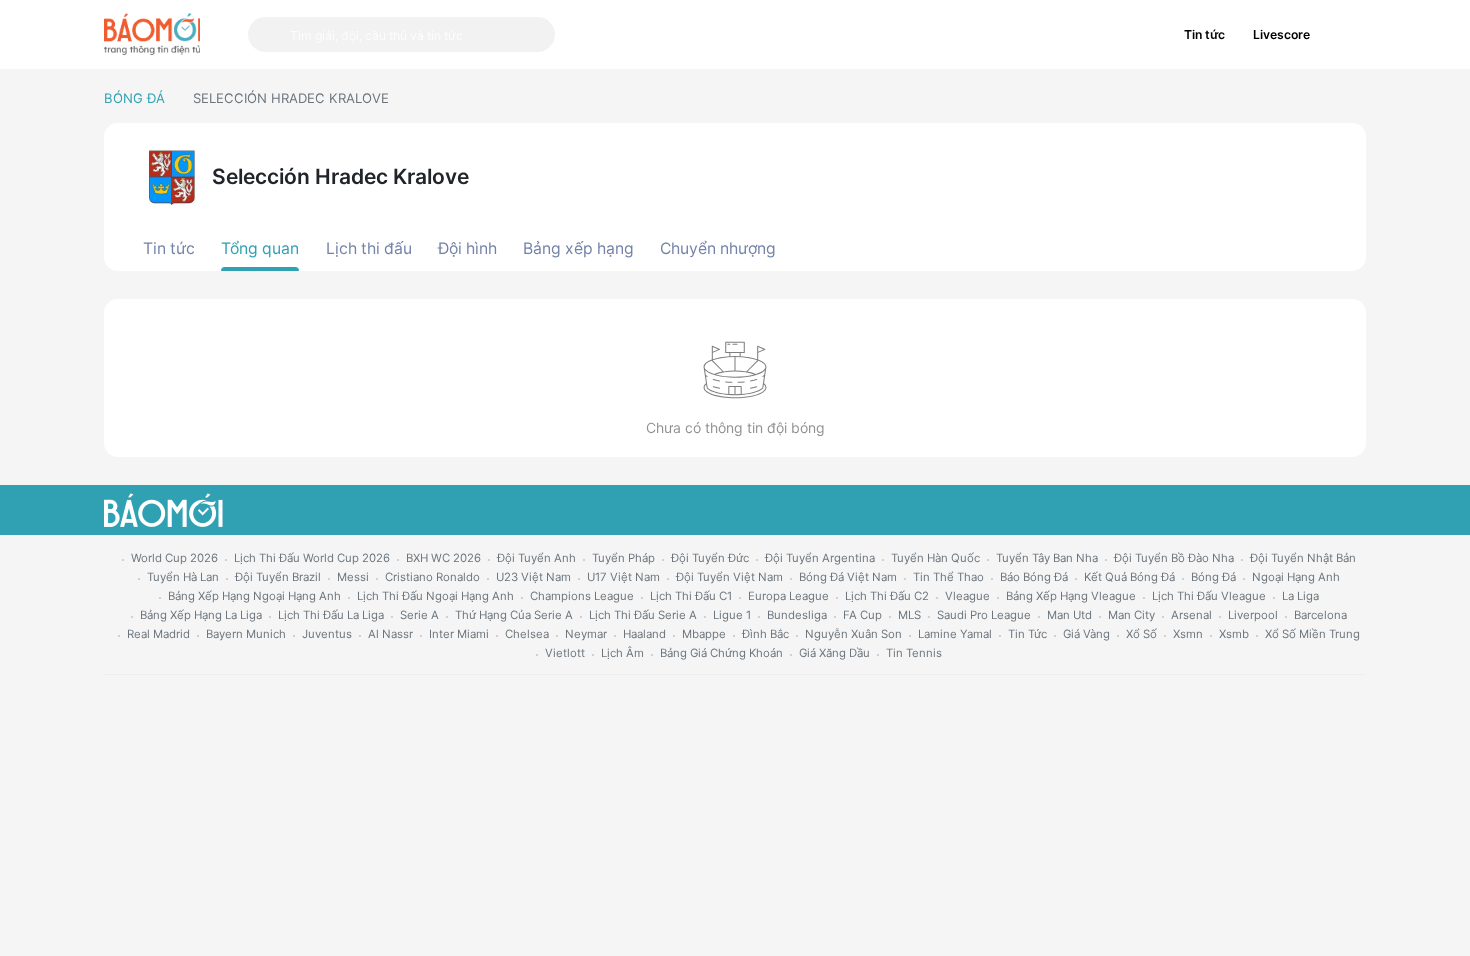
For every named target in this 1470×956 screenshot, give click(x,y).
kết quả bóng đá (1129, 577)
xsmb (1234, 634)
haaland (644, 634)
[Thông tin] (1345, 35)
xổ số (1141, 634)
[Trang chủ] (152, 34)
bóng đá (1213, 577)
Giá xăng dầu (834, 653)
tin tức (1027, 634)
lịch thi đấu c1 (691, 596)
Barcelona (1320, 615)
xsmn (1188, 634)
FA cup (862, 615)
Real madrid (158, 634)
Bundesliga (797, 615)
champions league (582, 596)
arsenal (1191, 615)
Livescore (1281, 34)
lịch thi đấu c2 (887, 596)
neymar (586, 634)
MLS (909, 615)
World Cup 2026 (174, 558)
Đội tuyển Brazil (278, 577)
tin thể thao (948, 577)
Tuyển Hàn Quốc (935, 558)
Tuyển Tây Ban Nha (1047, 558)
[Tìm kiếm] (269, 34)
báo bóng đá (1034, 577)
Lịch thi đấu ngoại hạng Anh (435, 596)
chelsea (527, 634)
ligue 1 (732, 615)
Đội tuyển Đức (710, 558)
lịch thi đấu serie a (643, 615)
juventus (327, 634)
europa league (788, 596)
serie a (419, 615)
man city (1131, 615)
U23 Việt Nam (533, 577)
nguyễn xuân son (853, 634)
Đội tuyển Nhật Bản (1303, 558)
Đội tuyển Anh (536, 558)
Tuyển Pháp (623, 558)
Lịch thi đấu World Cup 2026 (312, 558)
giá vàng (1086, 634)
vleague (967, 596)
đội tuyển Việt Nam (729, 577)
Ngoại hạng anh (1296, 577)
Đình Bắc (765, 634)
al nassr (390, 634)
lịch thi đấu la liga (331, 615)
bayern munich (246, 634)
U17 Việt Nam (623, 577)
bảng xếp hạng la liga (201, 615)
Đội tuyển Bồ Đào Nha (1174, 558)
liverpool (1253, 615)
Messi (353, 577)
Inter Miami (459, 634)
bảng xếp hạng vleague (1071, 596)
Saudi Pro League (984, 615)
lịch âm (622, 653)
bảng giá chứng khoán (721, 653)
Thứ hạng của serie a (514, 615)
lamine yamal (955, 634)
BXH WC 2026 (443, 558)
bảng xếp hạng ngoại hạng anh (254, 596)
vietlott (565, 653)
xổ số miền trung (1312, 634)
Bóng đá (134, 98)
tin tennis (914, 653)
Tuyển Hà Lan (183, 577)
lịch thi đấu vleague (1209, 596)
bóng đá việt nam (848, 577)
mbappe (704, 634)
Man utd (1069, 615)
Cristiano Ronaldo (432, 577)
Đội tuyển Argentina (820, 558)
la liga (1300, 596)
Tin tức (1204, 34)
